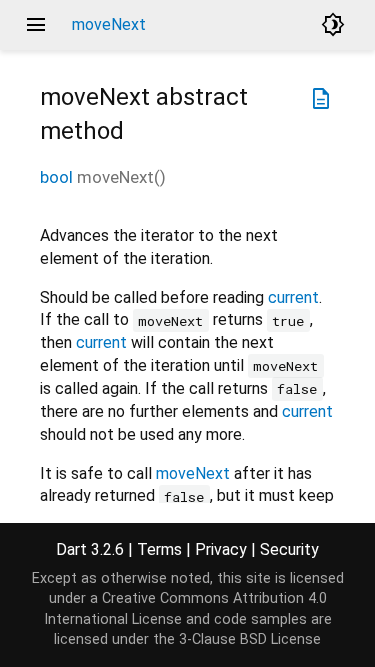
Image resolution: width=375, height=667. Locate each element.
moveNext (193, 473)
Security (289, 549)
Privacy (221, 549)
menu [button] (36, 25)
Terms (159, 549)
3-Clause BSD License (250, 639)
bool (56, 177)
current (293, 297)
